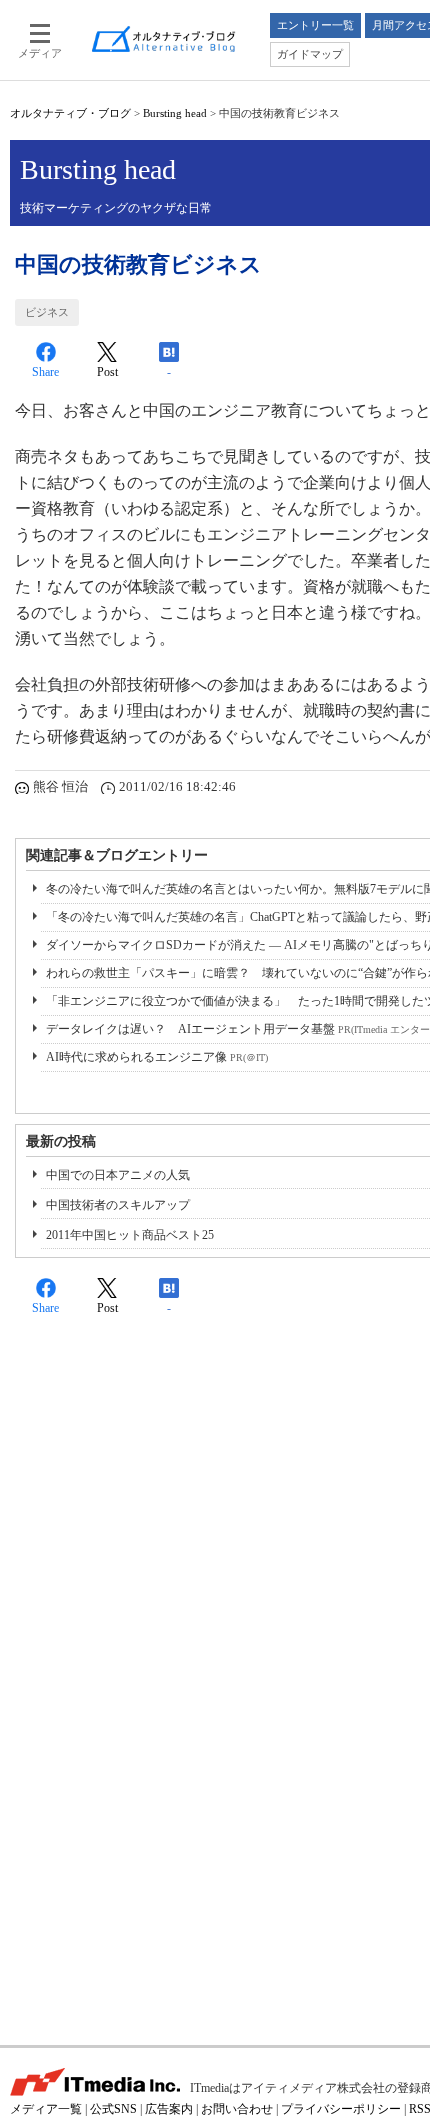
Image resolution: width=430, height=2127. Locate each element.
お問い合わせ (237, 2109)
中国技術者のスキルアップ (118, 1205)
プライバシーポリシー (341, 2109)
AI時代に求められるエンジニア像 (157, 1057)
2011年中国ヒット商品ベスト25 (130, 1235)
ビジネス (47, 312)
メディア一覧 (46, 2109)
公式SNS (113, 2109)
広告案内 (169, 2109)
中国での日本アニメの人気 (118, 1175)
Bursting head (175, 113)
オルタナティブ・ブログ (70, 113)
